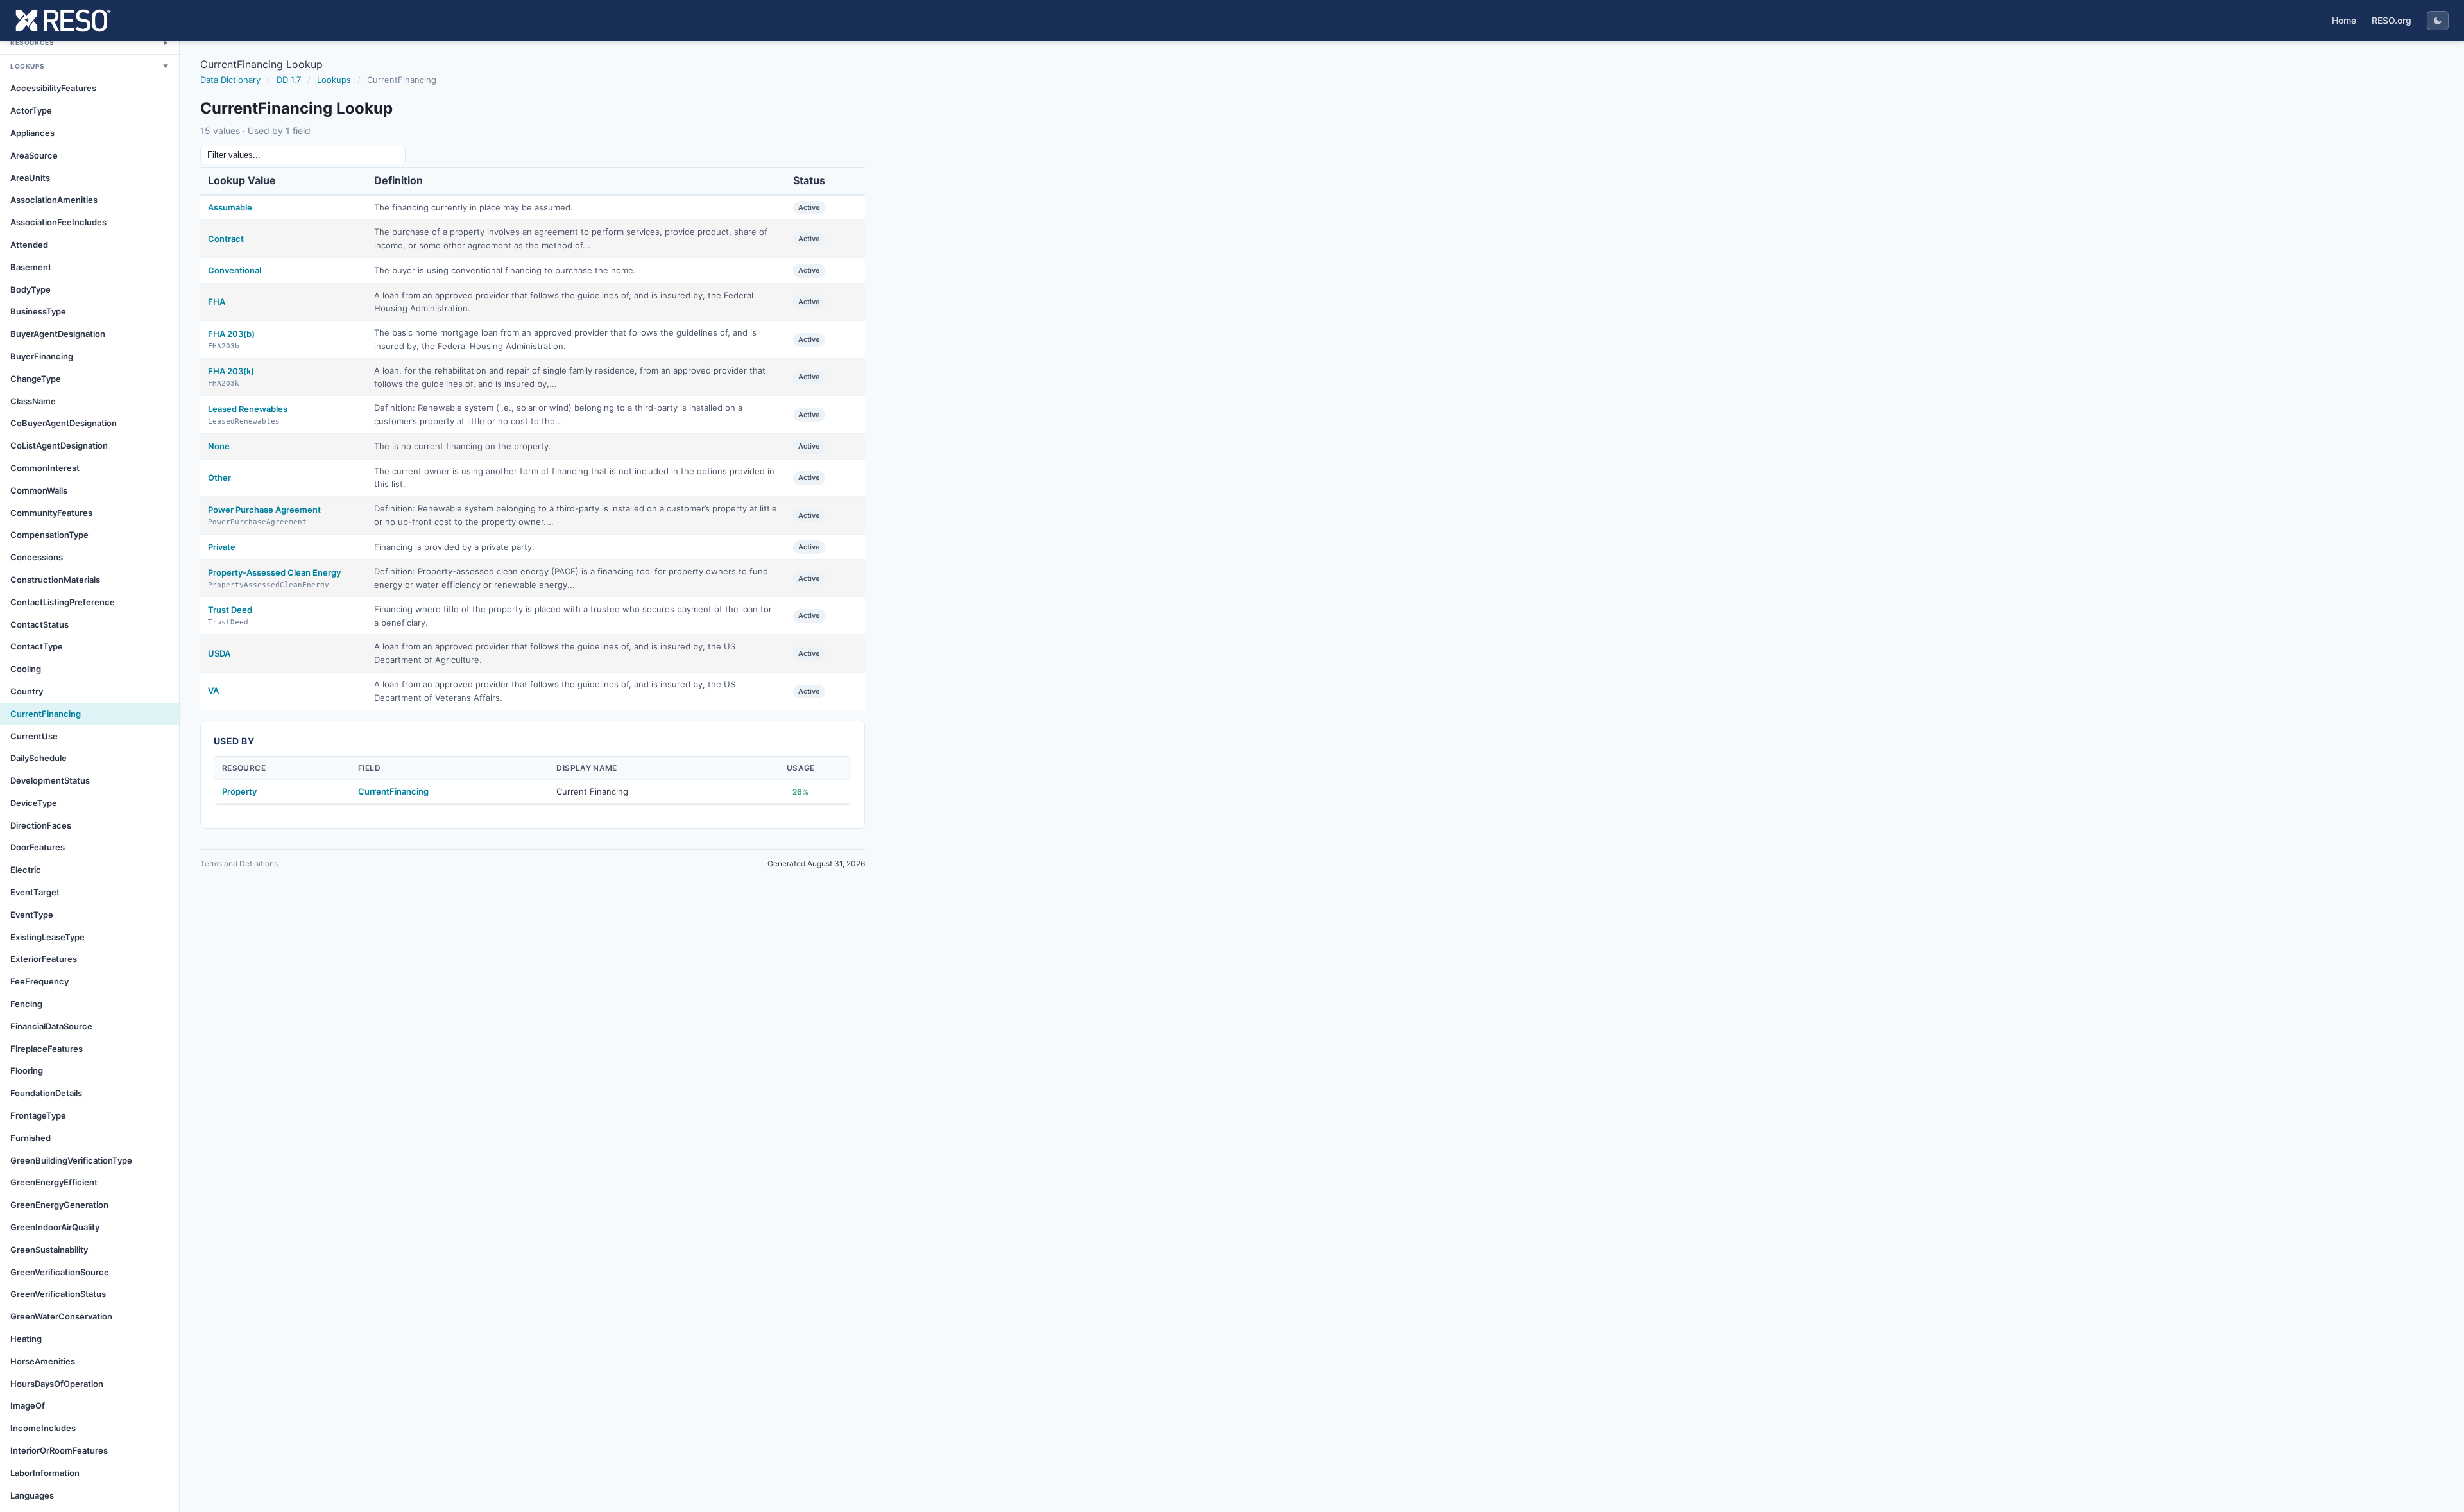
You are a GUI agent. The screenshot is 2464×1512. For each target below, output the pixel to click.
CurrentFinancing (46, 714)
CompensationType (49, 535)
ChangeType (36, 379)
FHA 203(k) (231, 371)
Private (222, 547)
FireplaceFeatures (47, 1049)
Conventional (235, 270)
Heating (26, 1339)
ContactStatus (39, 624)
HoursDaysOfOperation (57, 1384)
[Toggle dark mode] (2438, 21)
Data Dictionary (230, 80)
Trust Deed (230, 610)
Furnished (30, 1138)
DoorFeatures (38, 847)
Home (2344, 20)
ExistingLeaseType (47, 937)
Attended (29, 245)
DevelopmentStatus (50, 780)
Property (239, 791)
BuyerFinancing (42, 356)
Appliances (32, 133)
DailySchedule (38, 758)
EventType (32, 915)
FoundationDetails (46, 1093)
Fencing (26, 1004)
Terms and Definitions (239, 863)
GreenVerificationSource (60, 1272)
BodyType (30, 289)
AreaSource (34, 155)
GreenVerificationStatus (58, 1294)
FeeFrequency (39, 981)
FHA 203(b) (231, 334)
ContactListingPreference (63, 602)
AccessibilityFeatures (53, 88)
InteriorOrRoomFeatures (59, 1450)
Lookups (334, 80)
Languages (32, 1495)
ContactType (37, 646)
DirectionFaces (41, 825)
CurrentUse (34, 736)
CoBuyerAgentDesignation (64, 423)
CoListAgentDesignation (59, 445)
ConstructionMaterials (55, 580)
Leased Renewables (248, 409)
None (219, 446)
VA (213, 691)
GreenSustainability (49, 1250)
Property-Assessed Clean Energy (274, 572)
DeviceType (34, 803)
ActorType (31, 110)
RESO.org (2391, 20)
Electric (26, 870)
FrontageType (38, 1115)
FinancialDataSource (51, 1026)
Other (219, 477)
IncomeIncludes (43, 1428)
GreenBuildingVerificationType (71, 1160)
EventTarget (35, 892)
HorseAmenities (43, 1361)
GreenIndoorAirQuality (55, 1227)
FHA (217, 302)
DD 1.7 (289, 80)
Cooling (26, 669)
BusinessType (38, 311)
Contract (226, 239)
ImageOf (28, 1405)
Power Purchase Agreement (264, 510)
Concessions (37, 557)
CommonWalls (39, 490)
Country (27, 691)
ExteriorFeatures (44, 959)
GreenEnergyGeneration (59, 1205)
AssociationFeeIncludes (58, 222)
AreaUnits (30, 178)
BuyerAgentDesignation (58, 334)
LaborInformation (45, 1473)
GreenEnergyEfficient (54, 1182)
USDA (219, 653)
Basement (31, 267)
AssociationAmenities (54, 200)
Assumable (230, 207)
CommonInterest (45, 468)
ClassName (33, 401)
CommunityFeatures (51, 513)
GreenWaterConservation (61, 1316)
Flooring (27, 1070)
